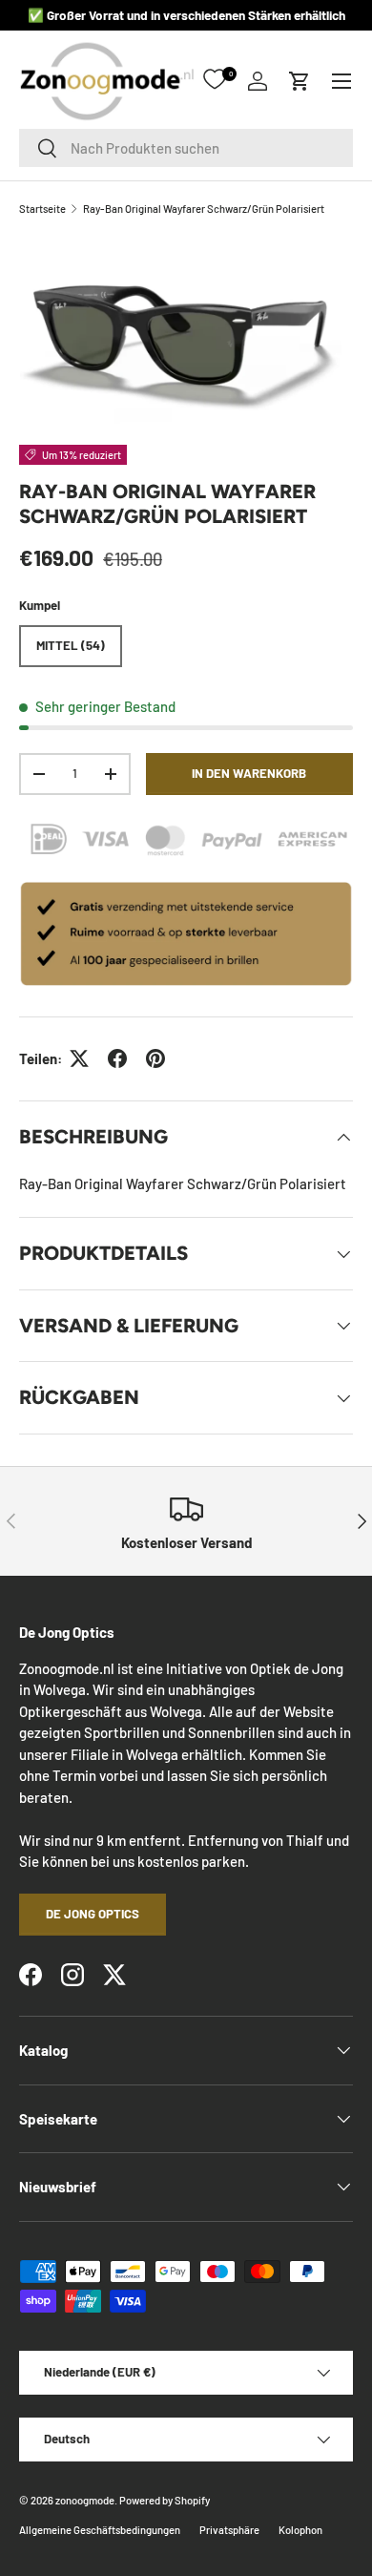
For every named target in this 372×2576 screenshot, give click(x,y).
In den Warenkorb (249, 773)
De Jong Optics (93, 1914)
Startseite (42, 209)
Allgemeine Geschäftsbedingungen (100, 2530)
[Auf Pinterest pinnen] (155, 1058)
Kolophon (300, 2530)
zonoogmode (85, 2500)
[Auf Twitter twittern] (79, 1058)
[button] (300, 81)
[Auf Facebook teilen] (117, 1058)
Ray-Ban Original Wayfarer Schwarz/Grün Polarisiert (204, 209)
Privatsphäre (229, 2530)
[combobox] (186, 148)
